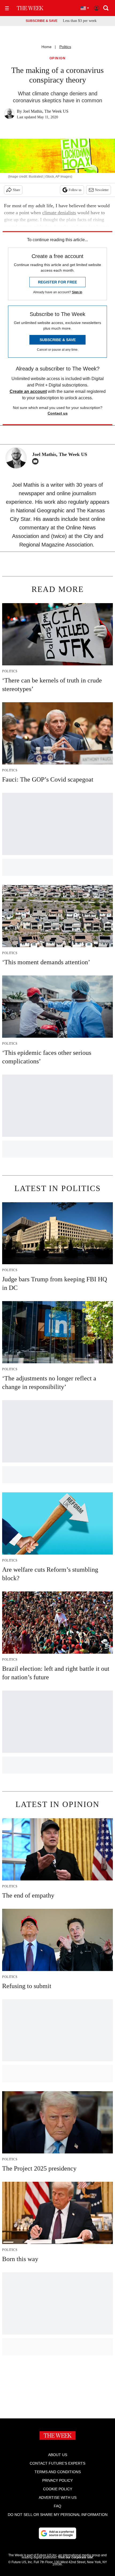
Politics (65, 47)
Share (16, 190)
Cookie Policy (58, 2489)
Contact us (58, 413)
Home (47, 47)
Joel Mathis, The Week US (46, 111)
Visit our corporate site (75, 2557)
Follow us (75, 190)
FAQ (57, 2506)
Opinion (58, 58)
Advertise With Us (58, 2497)
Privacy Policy (57, 2480)
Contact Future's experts (57, 2463)
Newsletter (102, 190)
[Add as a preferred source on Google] (57, 2533)
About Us (58, 2455)
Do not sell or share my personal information (58, 2515)
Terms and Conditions (58, 2472)
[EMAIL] (37, 461)
